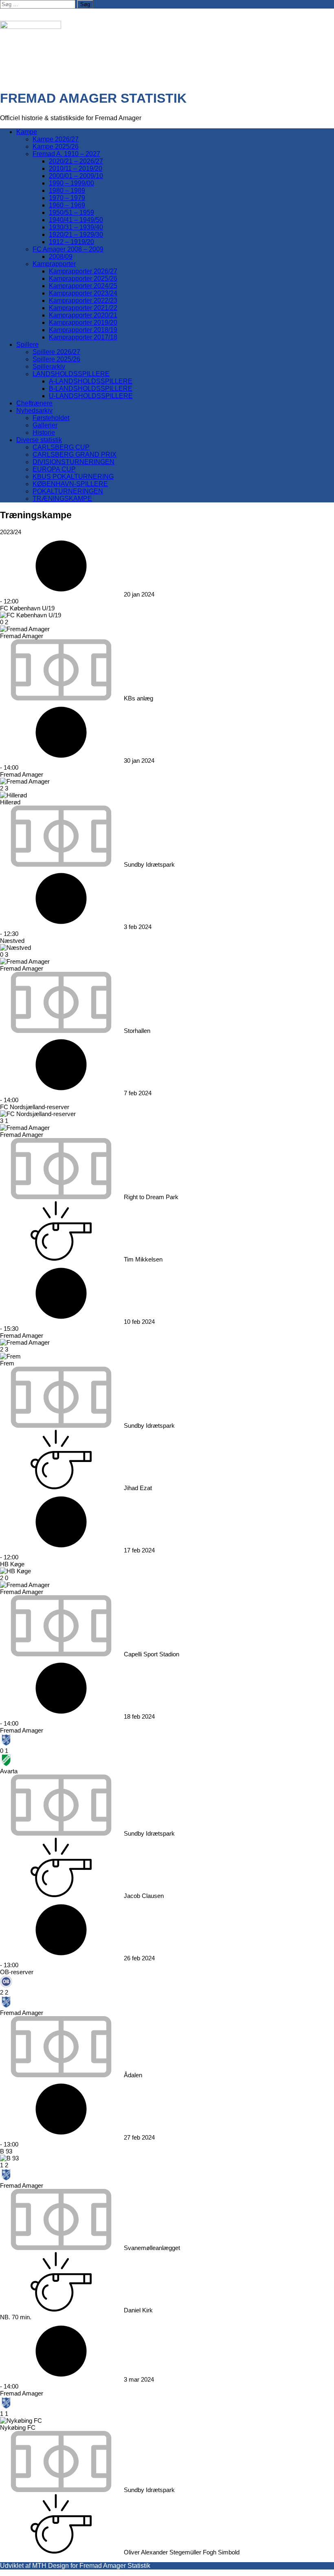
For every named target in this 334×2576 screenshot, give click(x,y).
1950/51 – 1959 (71, 212)
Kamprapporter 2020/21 (83, 315)
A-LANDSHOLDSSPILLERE (91, 381)
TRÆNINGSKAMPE (62, 499)
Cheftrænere (34, 403)
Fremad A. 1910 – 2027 (66, 154)
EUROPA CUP (54, 469)
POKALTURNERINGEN (68, 491)
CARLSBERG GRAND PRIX (75, 455)
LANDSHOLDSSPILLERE (71, 374)
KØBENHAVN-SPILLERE (70, 484)
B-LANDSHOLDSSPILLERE (91, 389)
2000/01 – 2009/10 (76, 176)
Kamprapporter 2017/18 (83, 337)
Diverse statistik (39, 440)
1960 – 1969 (67, 205)
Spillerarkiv (49, 367)
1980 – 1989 (67, 190)
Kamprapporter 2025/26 (83, 279)
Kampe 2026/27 (56, 139)
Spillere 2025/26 (56, 359)
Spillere (27, 345)
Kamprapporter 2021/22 (83, 308)
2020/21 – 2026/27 (76, 161)
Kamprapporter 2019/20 (83, 323)
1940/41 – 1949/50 (76, 220)
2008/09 (61, 256)
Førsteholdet (51, 418)
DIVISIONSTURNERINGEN (74, 462)
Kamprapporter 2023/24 (83, 293)
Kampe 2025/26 (56, 146)
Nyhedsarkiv (34, 411)
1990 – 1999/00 (71, 183)
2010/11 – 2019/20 (76, 168)
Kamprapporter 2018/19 (83, 330)
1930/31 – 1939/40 (76, 227)
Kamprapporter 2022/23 (83, 301)
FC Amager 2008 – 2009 (68, 249)
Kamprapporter (54, 264)
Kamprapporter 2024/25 (83, 286)
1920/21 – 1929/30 (76, 234)
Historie (44, 433)
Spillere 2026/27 (56, 352)
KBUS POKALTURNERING (73, 477)
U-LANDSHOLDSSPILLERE (91, 396)
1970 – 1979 (67, 198)
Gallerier (45, 425)
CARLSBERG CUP (61, 447)
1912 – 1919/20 (71, 242)
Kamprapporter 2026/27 (83, 271)
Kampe (27, 132)
